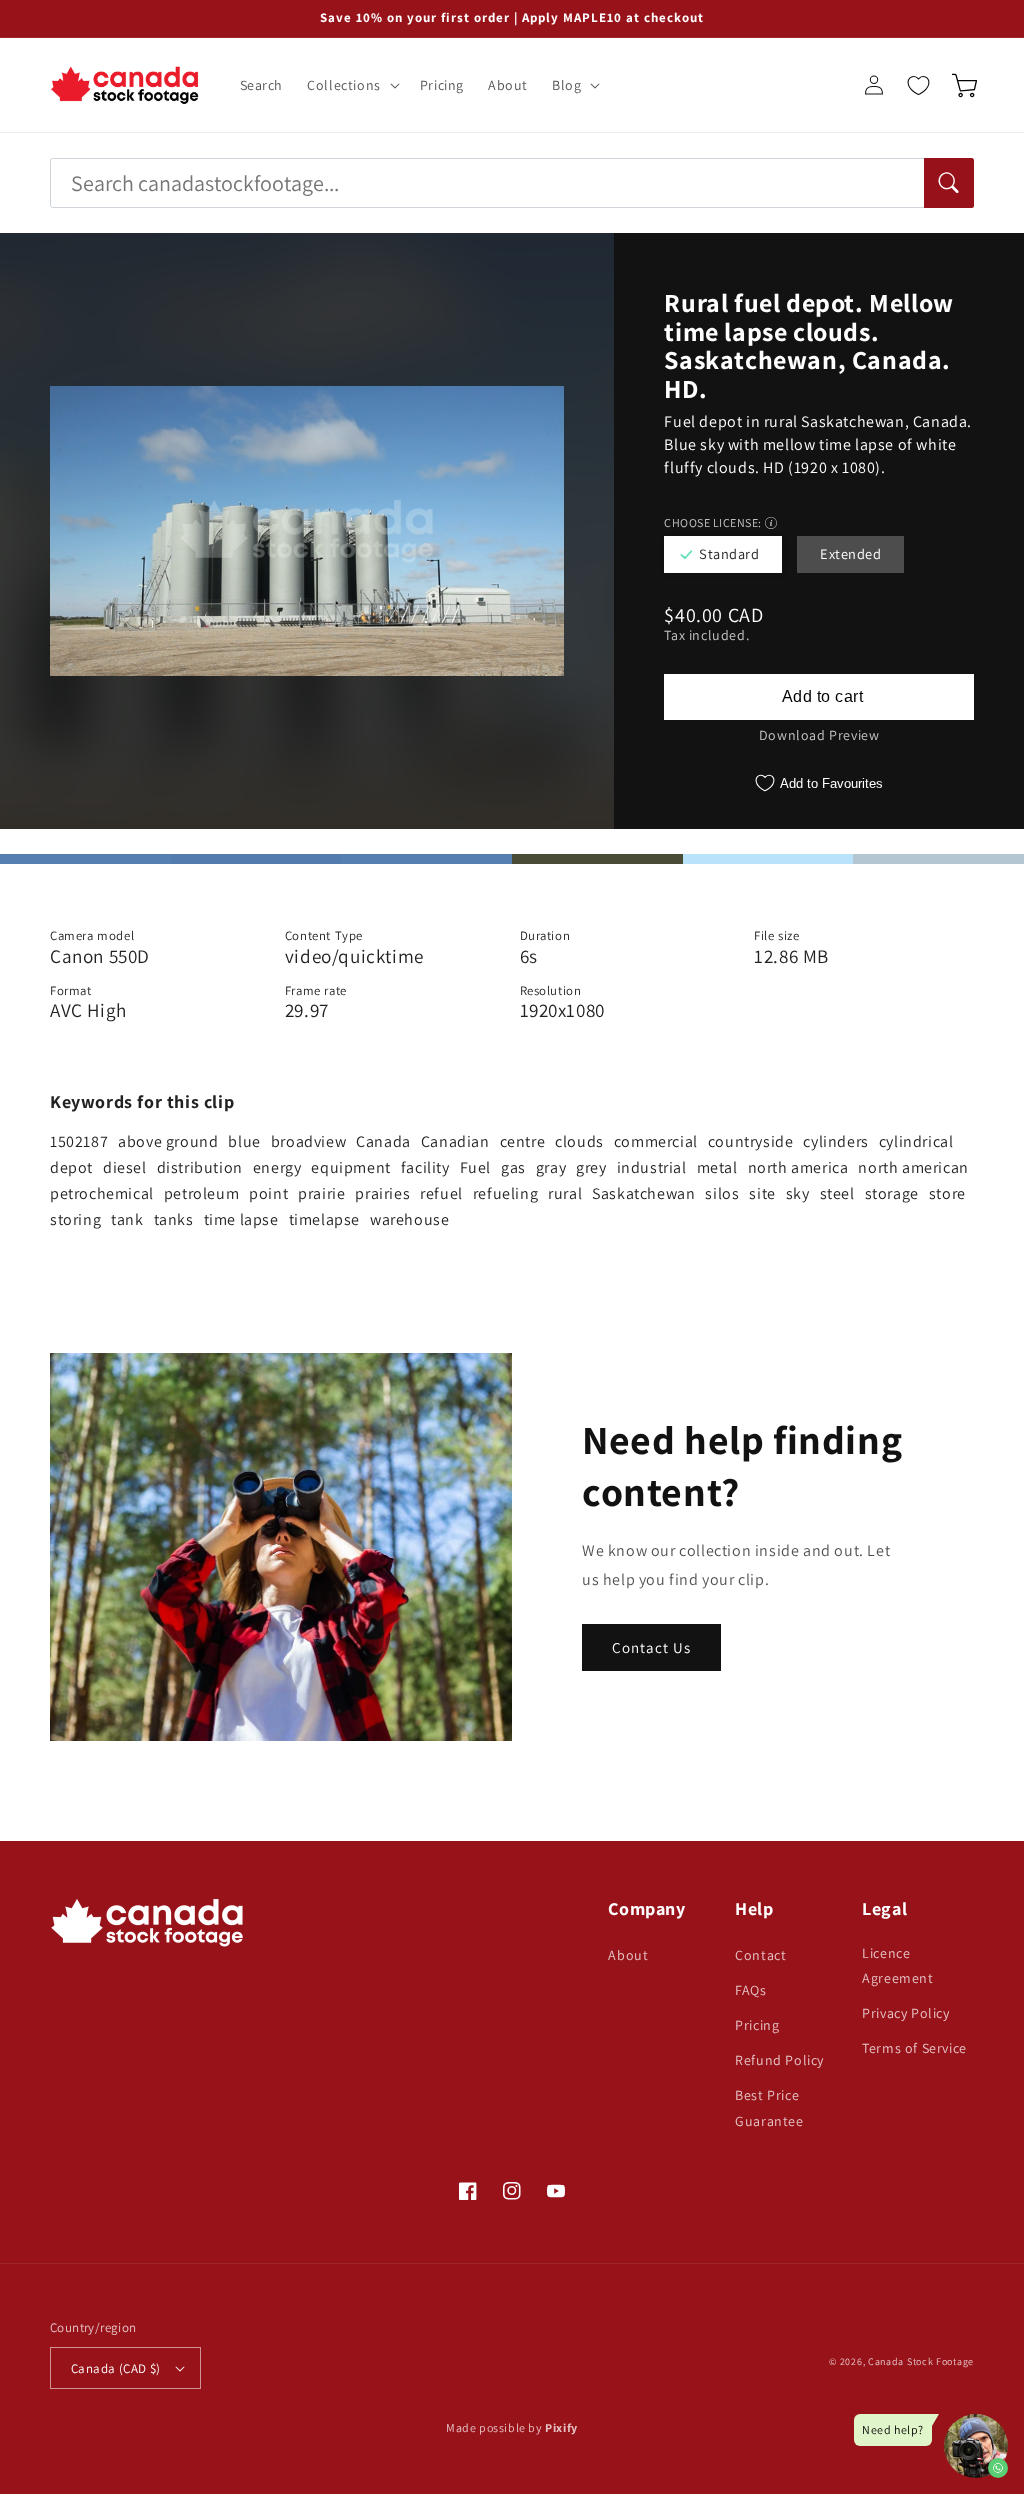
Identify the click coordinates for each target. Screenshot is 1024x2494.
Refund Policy (779, 2060)
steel (837, 1193)
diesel (125, 1167)
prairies (382, 1193)
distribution (200, 1167)
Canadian (455, 1141)
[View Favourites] (918, 85)
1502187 (79, 1141)
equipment (350, 1167)
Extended (850, 553)
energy (277, 1167)
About (628, 1955)
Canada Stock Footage (921, 2361)
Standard (729, 553)
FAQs (750, 1990)
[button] (351, 85)
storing (75, 1219)
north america (798, 1167)
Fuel (475, 1167)
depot (71, 1167)
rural (565, 1193)
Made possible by (512, 2427)
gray (551, 1167)
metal (717, 1167)
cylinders (835, 1141)
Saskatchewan (643, 1193)
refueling (505, 1193)
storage (892, 1193)
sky (798, 1193)
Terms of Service (914, 2048)
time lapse (241, 1219)
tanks (174, 1219)
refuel (441, 1193)
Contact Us (651, 1647)
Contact (760, 1955)
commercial (656, 1141)
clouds (579, 1141)
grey (591, 1167)
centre (523, 1141)
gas (513, 1167)
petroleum (201, 1193)
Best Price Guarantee (769, 2107)
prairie (321, 1193)
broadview (308, 1141)
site (762, 1193)
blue (244, 1141)
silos (722, 1193)
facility (425, 1167)
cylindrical (916, 1141)
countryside (751, 1141)
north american (913, 1167)
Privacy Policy (905, 2013)
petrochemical (102, 1193)
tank (127, 1219)
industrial (652, 1167)
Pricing (757, 2025)
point (268, 1193)
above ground (168, 1141)
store (947, 1193)
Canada (383, 1141)
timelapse (324, 1219)
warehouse (409, 1219)
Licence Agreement (897, 1965)
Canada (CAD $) (116, 2368)
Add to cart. (819, 697)
